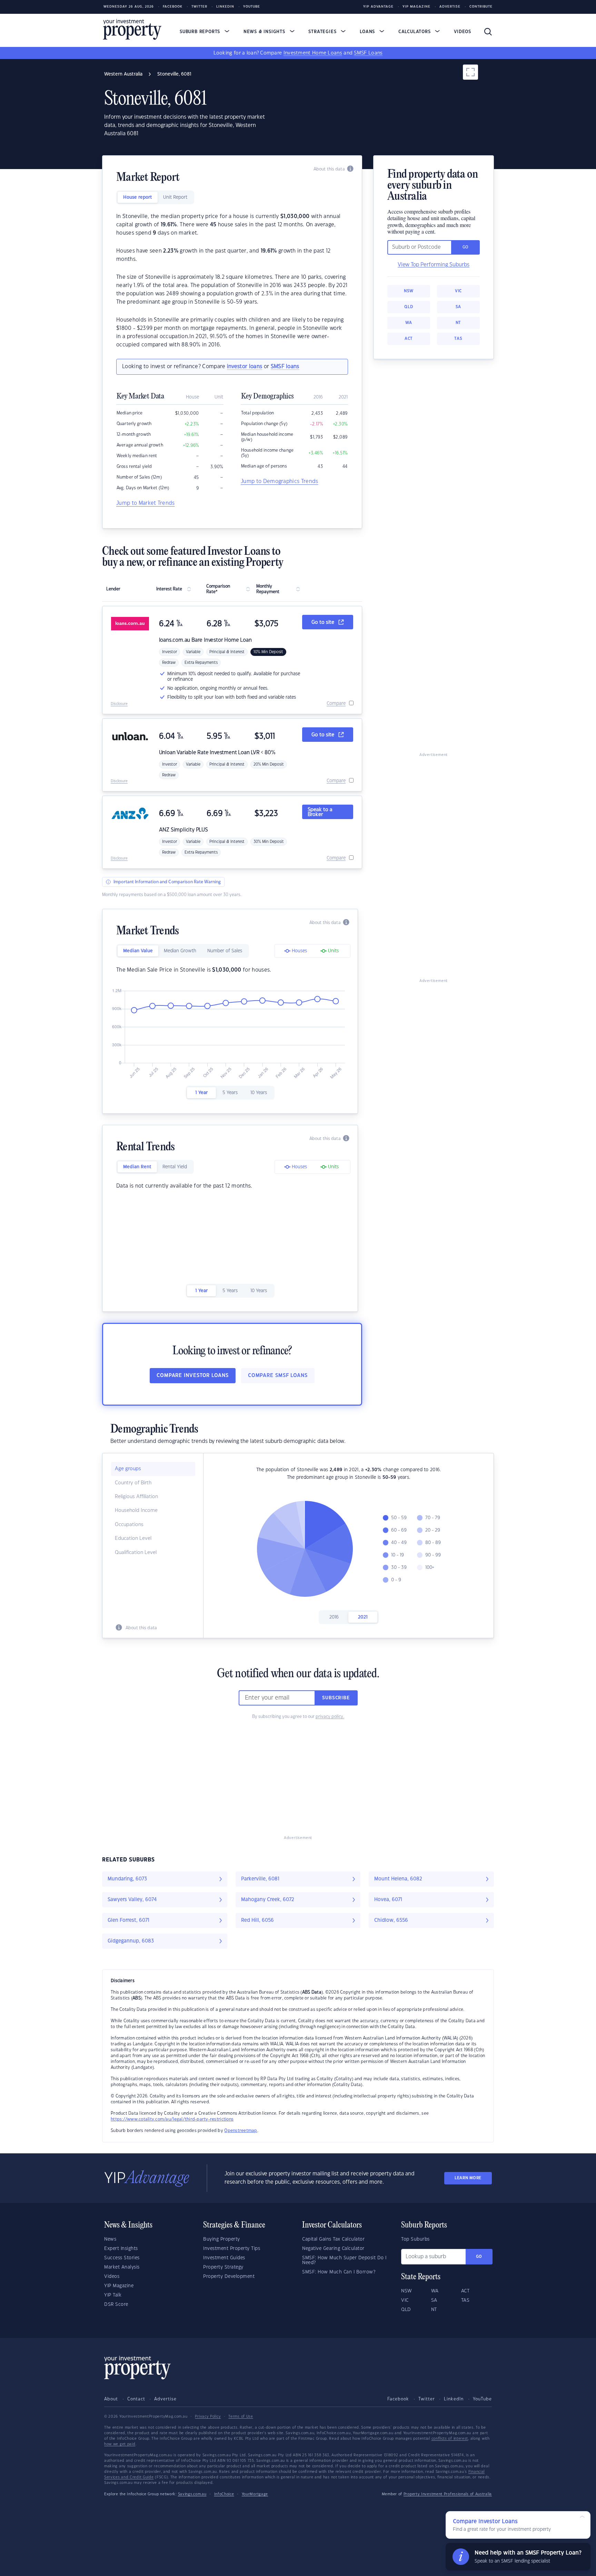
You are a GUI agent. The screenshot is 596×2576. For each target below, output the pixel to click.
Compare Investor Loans (193, 1376)
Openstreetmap (241, 2131)
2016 (334, 1617)
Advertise (450, 7)
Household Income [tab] (136, 1511)
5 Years (230, 1093)
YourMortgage (255, 2494)
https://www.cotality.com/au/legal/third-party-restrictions (172, 2119)
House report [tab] (138, 197)
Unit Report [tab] (175, 197)
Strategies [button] (323, 32)
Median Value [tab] (138, 951)
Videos (463, 32)
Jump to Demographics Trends (280, 481)
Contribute (481, 7)
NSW (409, 291)
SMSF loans (285, 367)
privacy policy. (330, 1717)
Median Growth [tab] (180, 951)
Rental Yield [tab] (175, 1167)
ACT (409, 339)
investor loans (245, 367)
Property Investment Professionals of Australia (448, 2494)
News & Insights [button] (265, 32)
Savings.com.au (192, 2494)
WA (409, 323)
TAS (458, 339)
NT (458, 323)
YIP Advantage (378, 7)
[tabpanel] (232, 281)
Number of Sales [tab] (225, 951)
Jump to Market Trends (146, 503)
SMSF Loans (368, 53)
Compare (336, 704)
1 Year (201, 1093)
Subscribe (336, 1698)
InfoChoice (224, 2494)
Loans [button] (368, 32)
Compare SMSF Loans (278, 1376)
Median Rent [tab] (137, 1167)
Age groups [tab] (128, 1469)
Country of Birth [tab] (133, 1483)
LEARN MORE (468, 2178)
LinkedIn (225, 7)
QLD (409, 307)
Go (479, 2257)
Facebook (173, 7)
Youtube (252, 7)
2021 (363, 1617)
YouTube (482, 2399)
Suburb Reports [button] (201, 32)
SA (458, 307)
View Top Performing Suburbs (434, 265)
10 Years (259, 1093)
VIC (458, 291)
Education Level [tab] (133, 1538)
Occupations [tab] (129, 1525)
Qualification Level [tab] (136, 1553)
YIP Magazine (416, 7)
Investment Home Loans (313, 53)
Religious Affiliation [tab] (136, 1497)
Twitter (199, 7)
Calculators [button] (415, 32)
